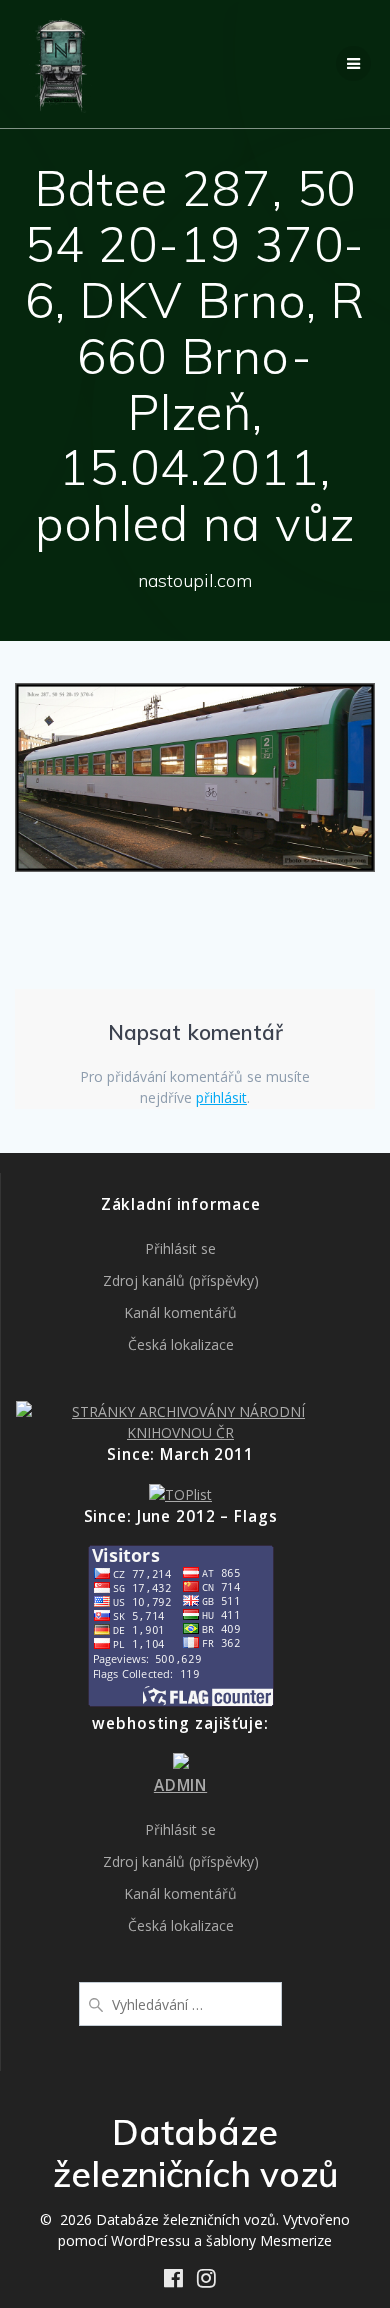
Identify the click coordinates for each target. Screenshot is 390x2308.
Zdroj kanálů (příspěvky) (181, 1280)
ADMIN (180, 1785)
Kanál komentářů (180, 1312)
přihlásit (221, 1097)
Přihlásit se (180, 1248)
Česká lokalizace (181, 1344)
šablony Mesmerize (269, 2240)
